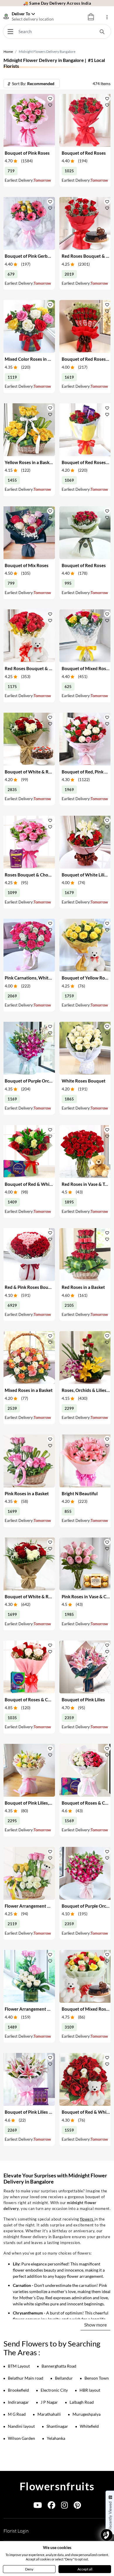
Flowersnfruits (57, 2486)
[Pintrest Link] (77, 2506)
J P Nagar (49, 2402)
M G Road (17, 2414)
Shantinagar (57, 2426)
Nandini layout (21, 2426)
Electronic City (54, 2390)
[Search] (102, 31)
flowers (87, 2219)
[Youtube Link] (38, 2506)
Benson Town (97, 2378)
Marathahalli (49, 2414)
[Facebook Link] (51, 2506)
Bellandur (64, 2378)
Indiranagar (18, 2402)
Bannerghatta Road (59, 2366)
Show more (95, 2325)
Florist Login (16, 2531)
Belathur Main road (26, 2378)
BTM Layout (19, 2366)
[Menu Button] (10, 31)
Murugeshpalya (87, 2414)
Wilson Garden (21, 2438)
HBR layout (90, 2390)
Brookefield (18, 2390)
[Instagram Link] (64, 2506)
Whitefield (89, 2426)
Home (8, 52)
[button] (50, 99)
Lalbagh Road (82, 2402)
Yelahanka (56, 2438)
